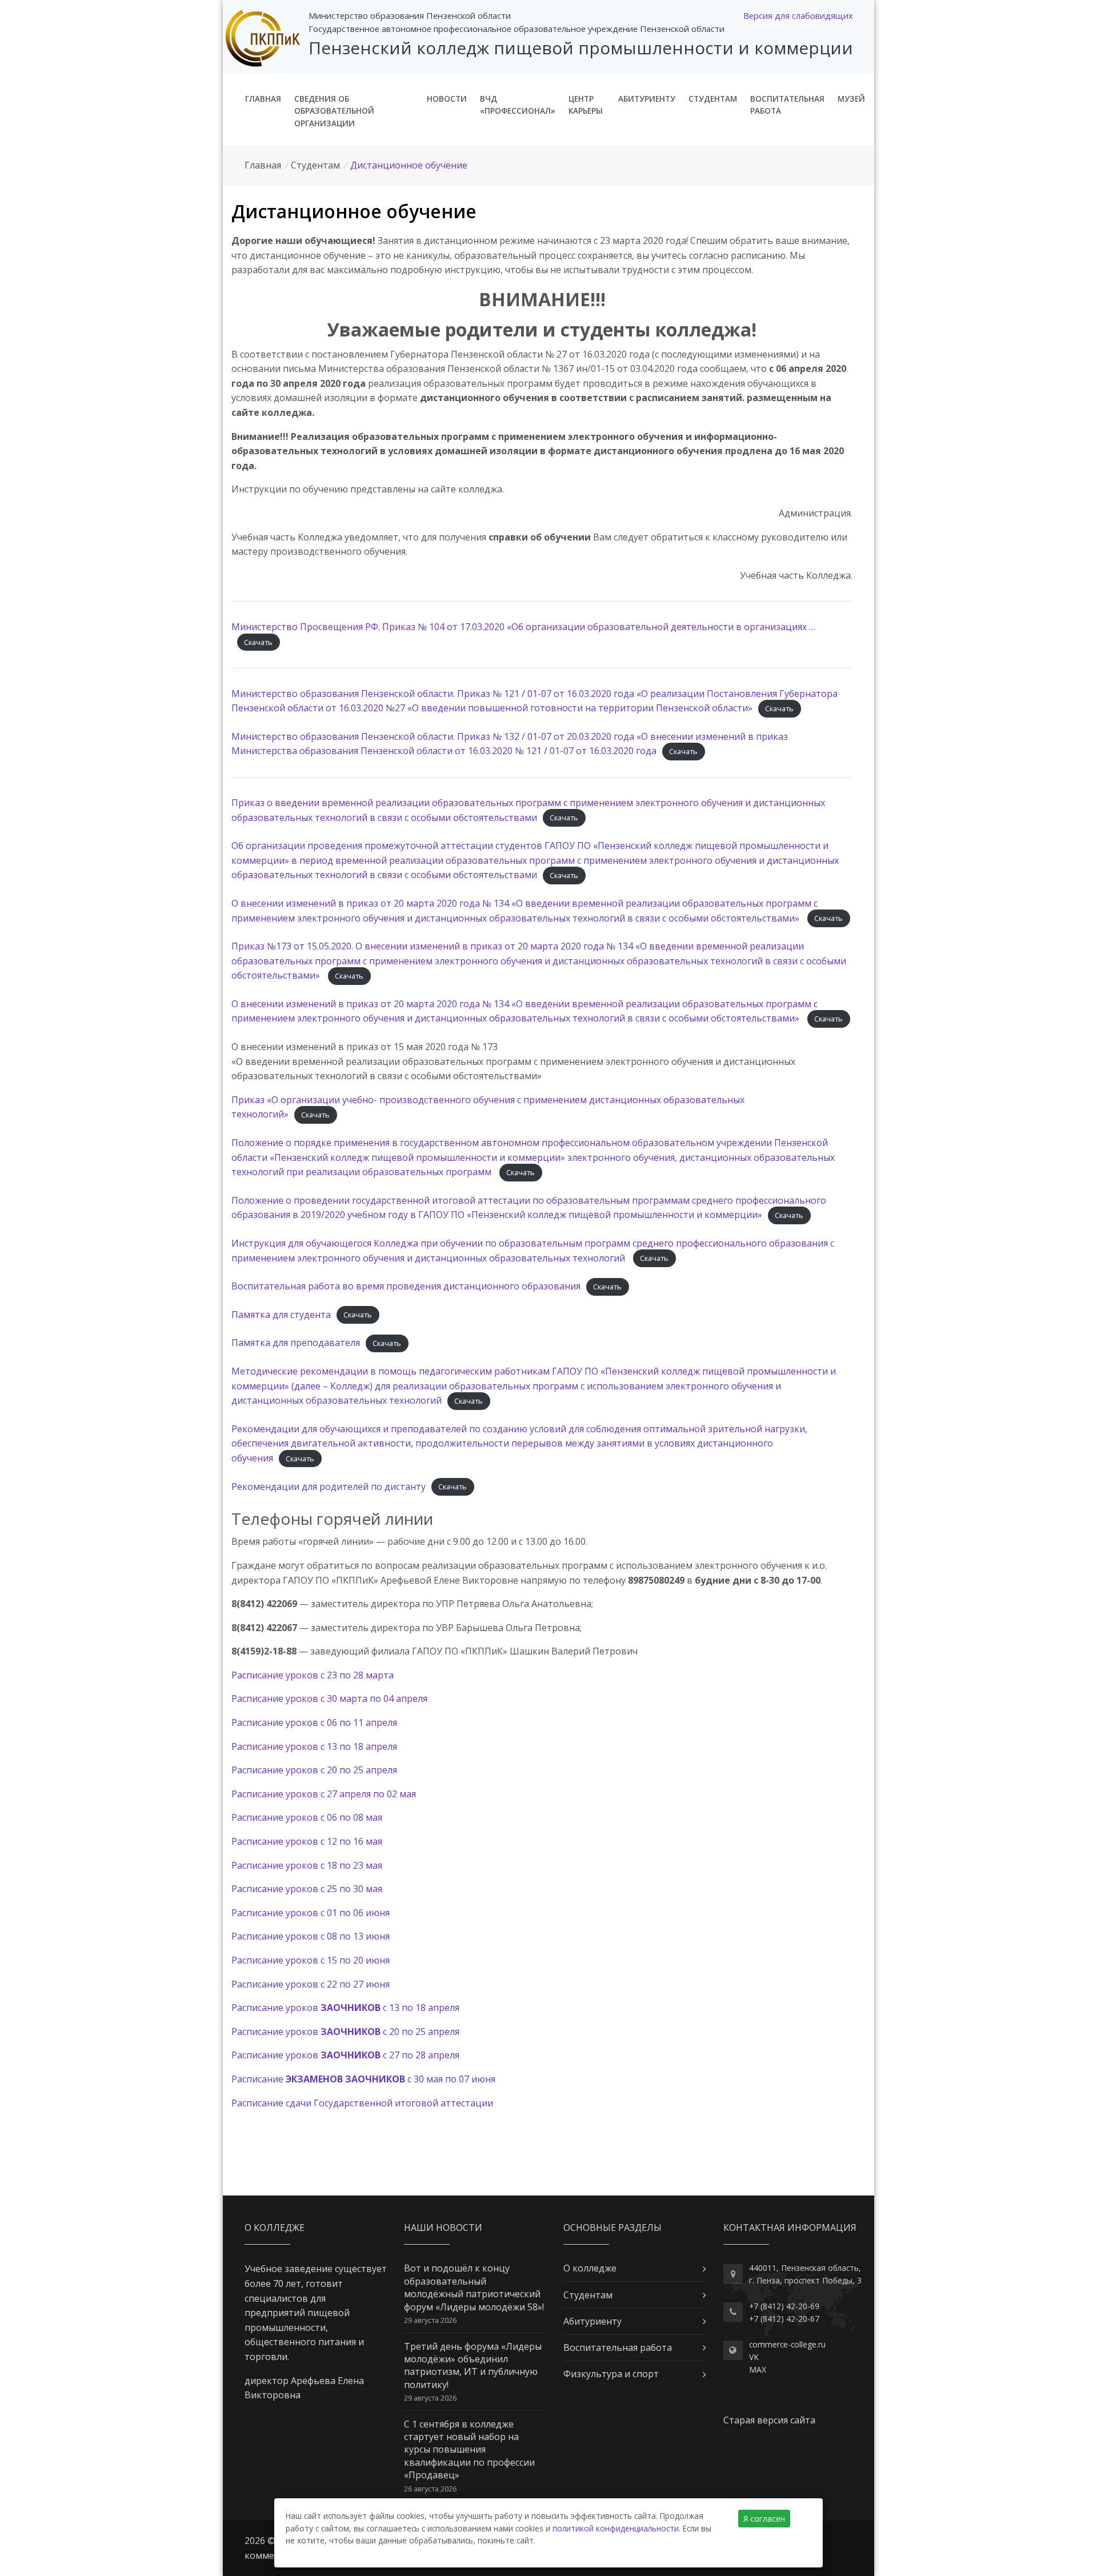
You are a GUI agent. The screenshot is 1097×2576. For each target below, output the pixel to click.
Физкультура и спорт (611, 2374)
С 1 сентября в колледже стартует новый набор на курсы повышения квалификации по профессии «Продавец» (469, 2450)
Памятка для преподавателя (296, 1343)
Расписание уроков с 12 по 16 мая (307, 1841)
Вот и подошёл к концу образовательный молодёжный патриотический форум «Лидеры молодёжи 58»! (474, 2287)
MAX (758, 2369)
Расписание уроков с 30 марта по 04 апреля (329, 1698)
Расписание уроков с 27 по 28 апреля (345, 2055)
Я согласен (764, 2519)
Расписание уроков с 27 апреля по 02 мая (324, 1794)
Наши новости (443, 2228)
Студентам (713, 99)
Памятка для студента (281, 1315)
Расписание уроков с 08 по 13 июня (311, 1936)
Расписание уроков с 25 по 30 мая (307, 1889)
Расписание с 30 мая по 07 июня (363, 2079)
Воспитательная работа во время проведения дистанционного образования (406, 1286)
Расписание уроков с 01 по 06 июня (311, 1913)
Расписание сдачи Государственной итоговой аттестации (362, 2103)
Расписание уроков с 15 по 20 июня (311, 1960)
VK (754, 2357)
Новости (447, 99)
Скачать (258, 642)
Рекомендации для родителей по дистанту (329, 1487)
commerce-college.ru (787, 2344)
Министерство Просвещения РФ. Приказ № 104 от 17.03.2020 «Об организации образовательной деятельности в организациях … (523, 627)
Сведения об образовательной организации (334, 111)
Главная (263, 99)
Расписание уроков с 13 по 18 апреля (314, 1746)
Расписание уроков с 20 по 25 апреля (314, 1770)
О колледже (590, 2268)
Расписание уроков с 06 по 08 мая (307, 1817)
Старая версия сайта (769, 2420)
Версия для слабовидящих (798, 15)
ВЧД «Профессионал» (518, 105)
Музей (851, 99)
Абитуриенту (647, 99)
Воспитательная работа (787, 105)
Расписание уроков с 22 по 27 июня (311, 1984)
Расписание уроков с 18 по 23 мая (307, 1865)
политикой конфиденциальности (616, 2528)
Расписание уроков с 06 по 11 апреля (314, 1722)
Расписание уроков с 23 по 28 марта (313, 1675)
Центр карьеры (586, 105)
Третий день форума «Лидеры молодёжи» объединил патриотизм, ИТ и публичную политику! (473, 2365)
